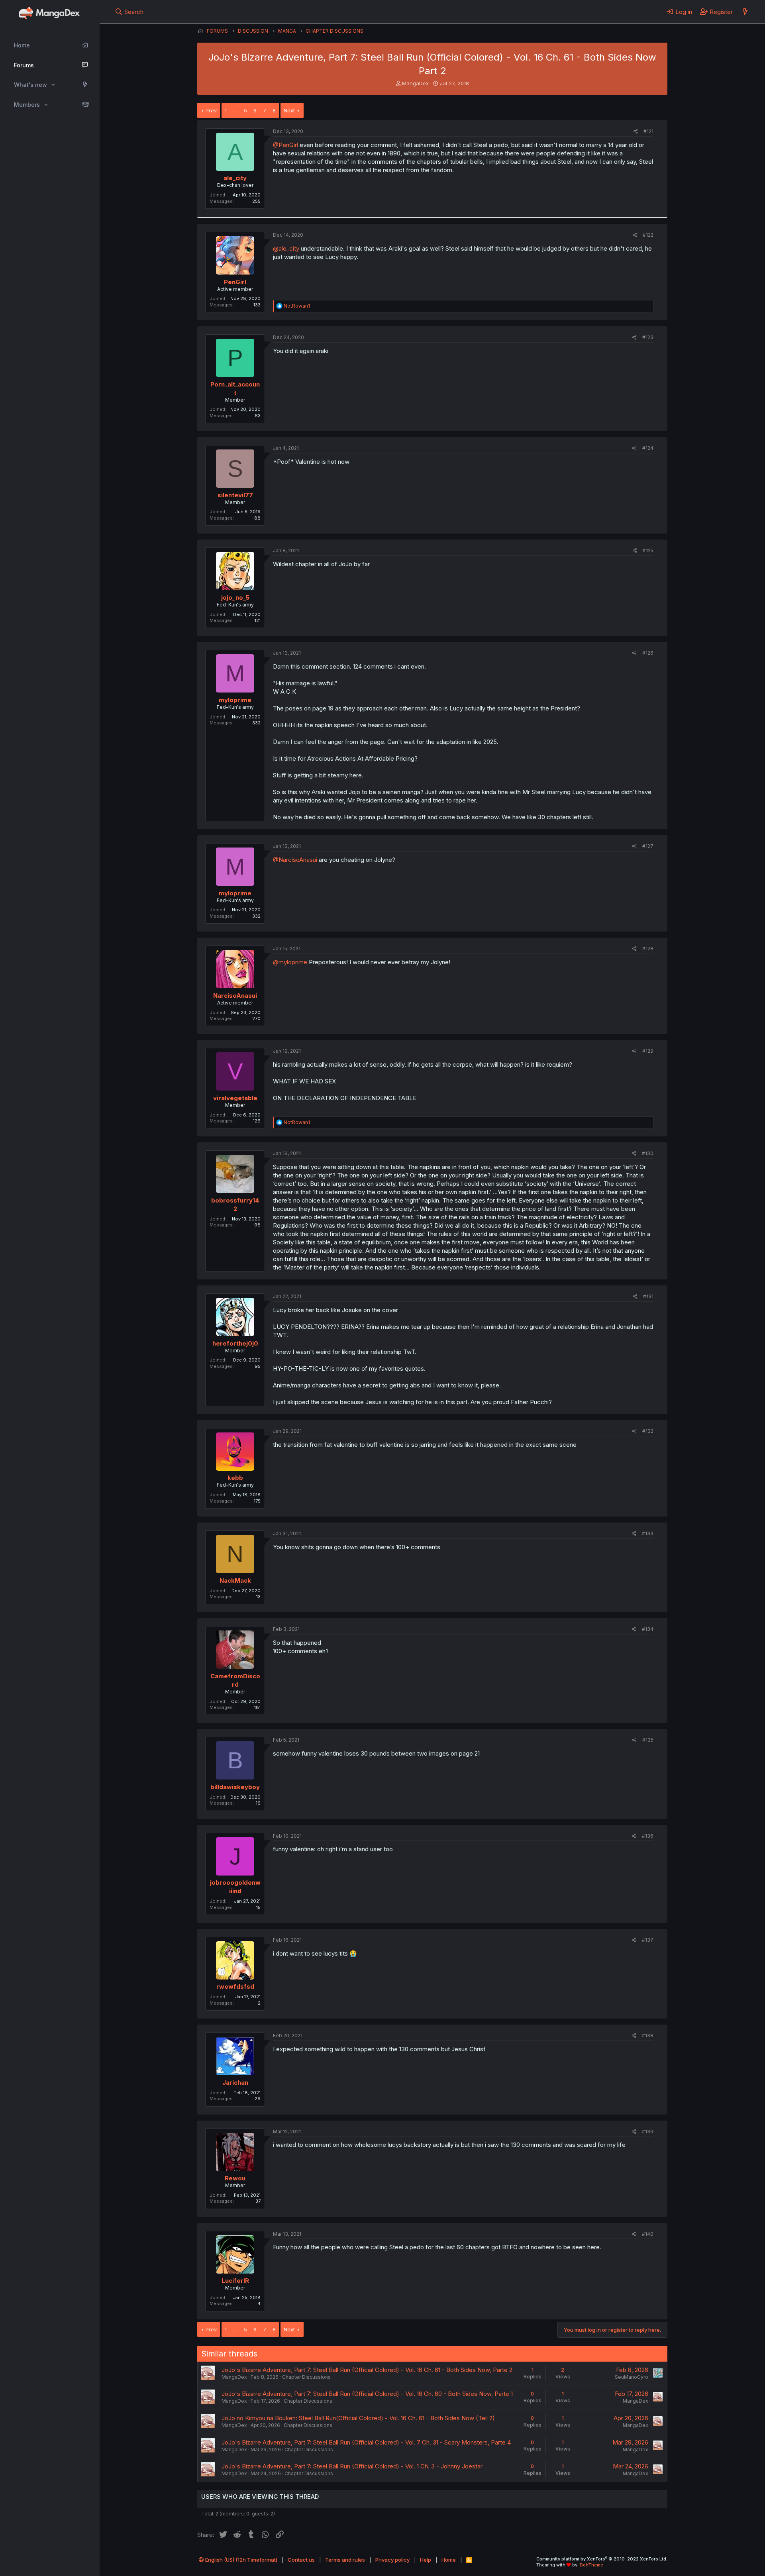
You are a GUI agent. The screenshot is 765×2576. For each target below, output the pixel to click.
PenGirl (235, 282)
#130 (648, 1153)
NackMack (235, 1580)
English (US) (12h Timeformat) (241, 2560)
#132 (648, 1431)
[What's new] (745, 12)
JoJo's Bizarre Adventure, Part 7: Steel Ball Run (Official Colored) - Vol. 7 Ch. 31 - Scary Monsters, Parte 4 (366, 2442)
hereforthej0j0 (235, 1343)
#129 (648, 1051)
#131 (648, 1296)
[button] (53, 85)
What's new (30, 85)
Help (426, 2560)
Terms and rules (345, 2560)
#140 (648, 2234)
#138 (648, 2035)
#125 (648, 550)
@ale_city (286, 248)
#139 (648, 2132)
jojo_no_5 (235, 597)
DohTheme (591, 2565)
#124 (648, 448)
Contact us (301, 2560)
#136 (648, 1836)
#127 (648, 846)
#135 (648, 1740)
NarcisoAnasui (235, 996)
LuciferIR (235, 2281)
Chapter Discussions (306, 2377)
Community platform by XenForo (602, 2559)
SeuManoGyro (632, 2377)
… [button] (235, 110)
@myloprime (290, 962)
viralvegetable (235, 1098)
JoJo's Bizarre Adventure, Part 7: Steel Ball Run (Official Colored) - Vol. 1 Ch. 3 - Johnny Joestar (352, 2466)
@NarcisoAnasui (295, 860)
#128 (648, 949)
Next (289, 110)
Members (27, 105)
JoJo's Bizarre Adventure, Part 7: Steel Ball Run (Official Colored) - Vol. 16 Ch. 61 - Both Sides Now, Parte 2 (367, 2370)
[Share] (636, 132)
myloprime (235, 700)
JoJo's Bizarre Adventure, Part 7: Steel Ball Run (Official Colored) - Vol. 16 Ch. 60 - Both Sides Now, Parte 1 (367, 2394)
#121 (648, 131)
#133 (648, 1533)
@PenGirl (285, 145)
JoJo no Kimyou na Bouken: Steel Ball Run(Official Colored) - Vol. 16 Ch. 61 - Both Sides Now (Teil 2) (358, 2418)
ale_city (235, 178)
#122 (648, 235)
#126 (648, 653)
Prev (211, 110)
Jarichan (235, 2083)
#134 (648, 1629)
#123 (648, 337)
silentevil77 (235, 495)
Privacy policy (392, 2560)
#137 (648, 1940)
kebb (235, 1478)
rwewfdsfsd (235, 1986)
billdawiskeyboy (235, 1787)
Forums (24, 65)
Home (22, 45)
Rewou (235, 2178)
